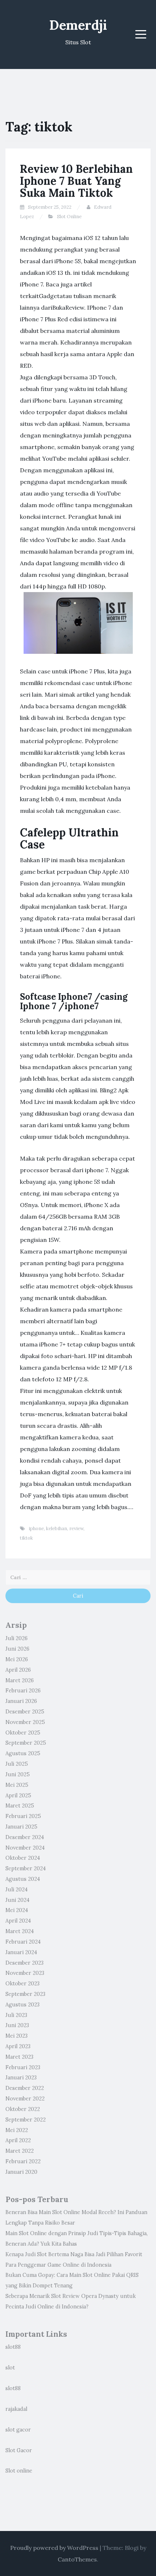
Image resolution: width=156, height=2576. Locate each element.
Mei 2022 (17, 2130)
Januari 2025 (21, 1827)
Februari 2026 (23, 1691)
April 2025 (18, 1796)
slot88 (13, 2347)
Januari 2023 (21, 2078)
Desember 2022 (25, 2088)
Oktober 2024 (23, 1858)
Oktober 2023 (22, 1984)
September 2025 (26, 1743)
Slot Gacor (19, 2450)
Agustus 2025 (23, 1753)
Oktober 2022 (23, 2109)
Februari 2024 (23, 1942)
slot (10, 2368)
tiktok (26, 1538)
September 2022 (26, 2120)
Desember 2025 (25, 1712)
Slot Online (69, 217)
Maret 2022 (20, 2151)
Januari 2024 (21, 1952)
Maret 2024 (20, 1931)
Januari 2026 (21, 1701)
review (76, 1529)
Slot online (19, 2471)
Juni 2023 (17, 2025)
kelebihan (57, 1529)
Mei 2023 (17, 2036)
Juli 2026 (17, 1638)
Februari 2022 (23, 2161)
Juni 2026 (17, 1649)
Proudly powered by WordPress (54, 2548)
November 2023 (25, 1973)
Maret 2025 (20, 1806)
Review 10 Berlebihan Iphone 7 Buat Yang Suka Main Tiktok (76, 181)
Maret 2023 (19, 2057)
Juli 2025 (17, 1764)
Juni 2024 (17, 1900)
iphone (36, 1529)
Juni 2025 (18, 1774)
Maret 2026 (20, 1680)
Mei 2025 (17, 1785)
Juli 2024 (17, 1890)
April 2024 (18, 1921)
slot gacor (18, 2430)
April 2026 (18, 1670)
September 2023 (25, 1994)
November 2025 (25, 1722)
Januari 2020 (21, 2172)
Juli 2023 (16, 2015)
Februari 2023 (23, 2067)
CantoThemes (77, 2559)
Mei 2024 (17, 1910)
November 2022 (25, 2099)
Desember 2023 (24, 1963)
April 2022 (18, 2140)
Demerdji (78, 25)
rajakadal (16, 2409)
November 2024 (25, 1848)
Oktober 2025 (23, 1733)
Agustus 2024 (23, 1879)
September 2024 (26, 1868)
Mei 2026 (17, 1659)
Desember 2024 (25, 1837)
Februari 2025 (23, 1816)
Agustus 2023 (22, 2005)
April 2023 (18, 2046)
